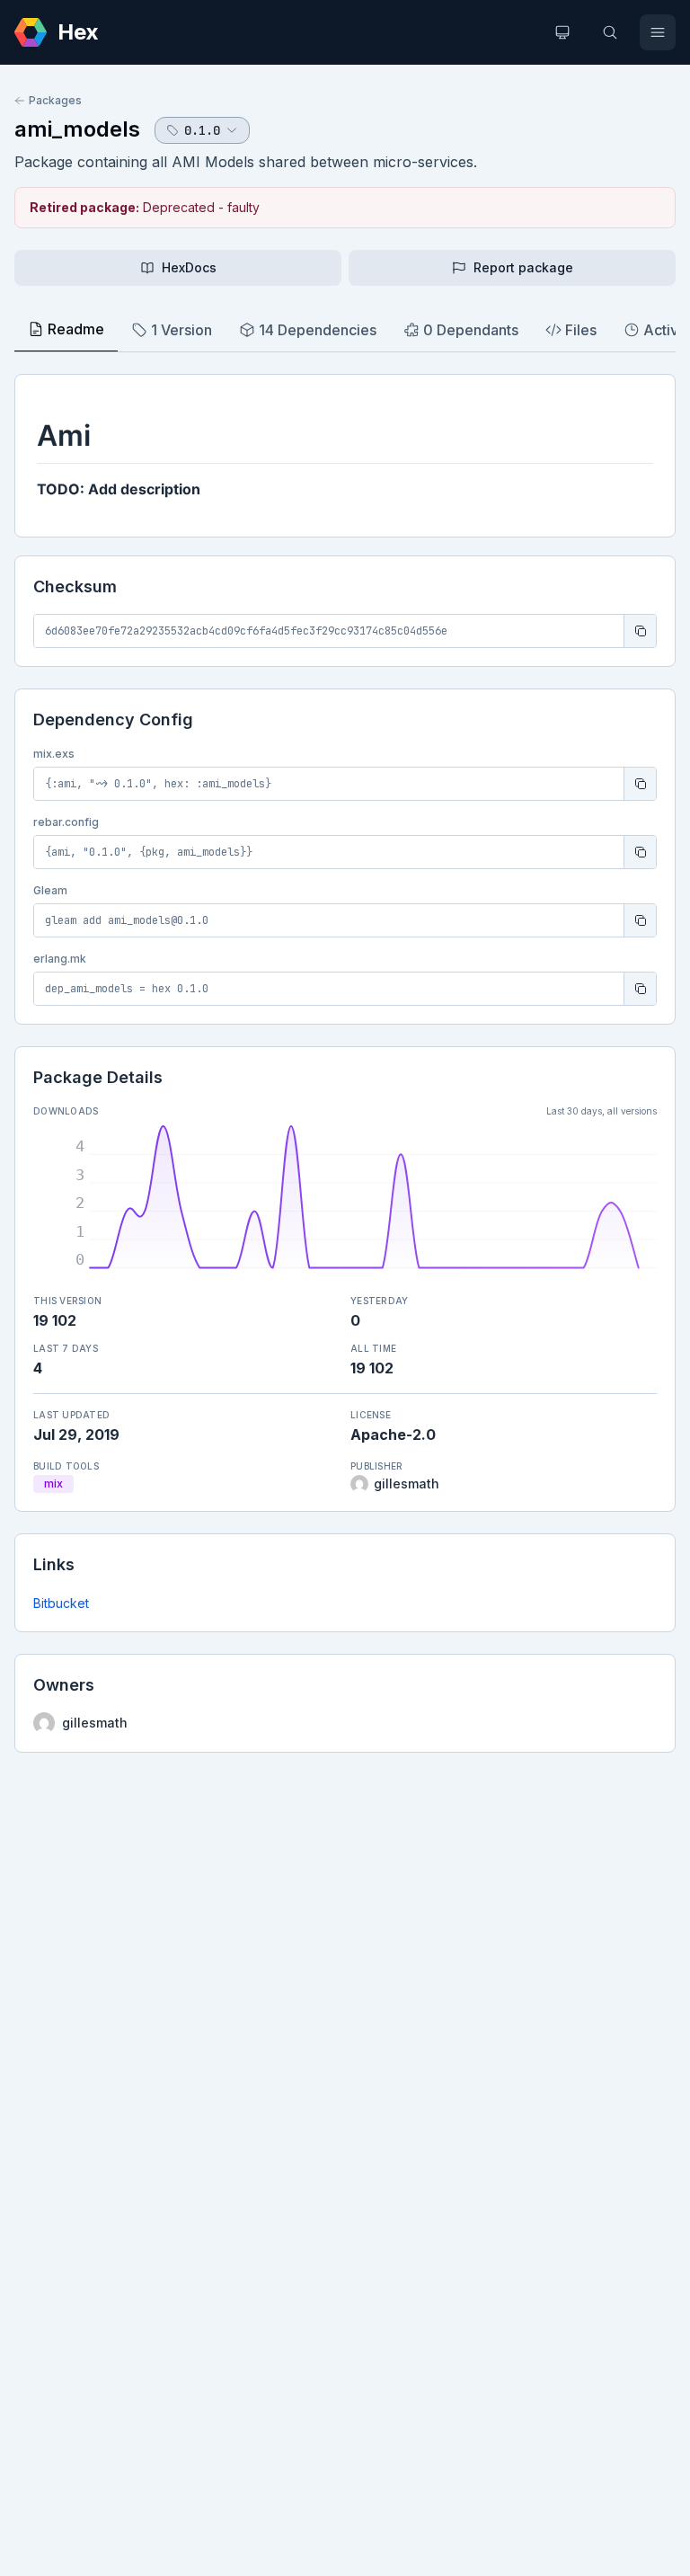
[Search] (610, 32)
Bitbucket (61, 1603)
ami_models (77, 129)
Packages (55, 100)
